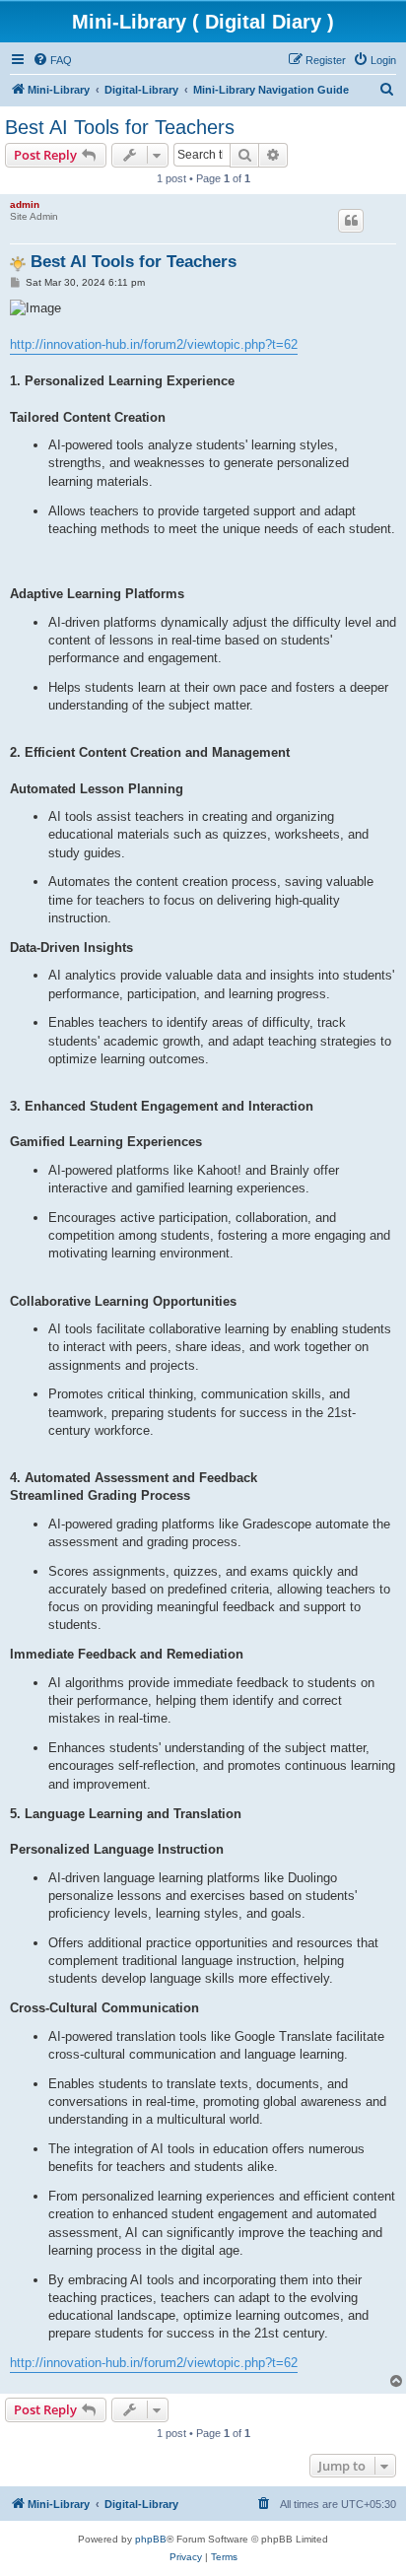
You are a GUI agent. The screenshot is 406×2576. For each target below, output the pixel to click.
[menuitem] (52, 60)
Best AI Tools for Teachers (120, 127)
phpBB (151, 2539)
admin (25, 204)
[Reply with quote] (351, 221)
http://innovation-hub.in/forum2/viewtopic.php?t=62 (154, 344)
